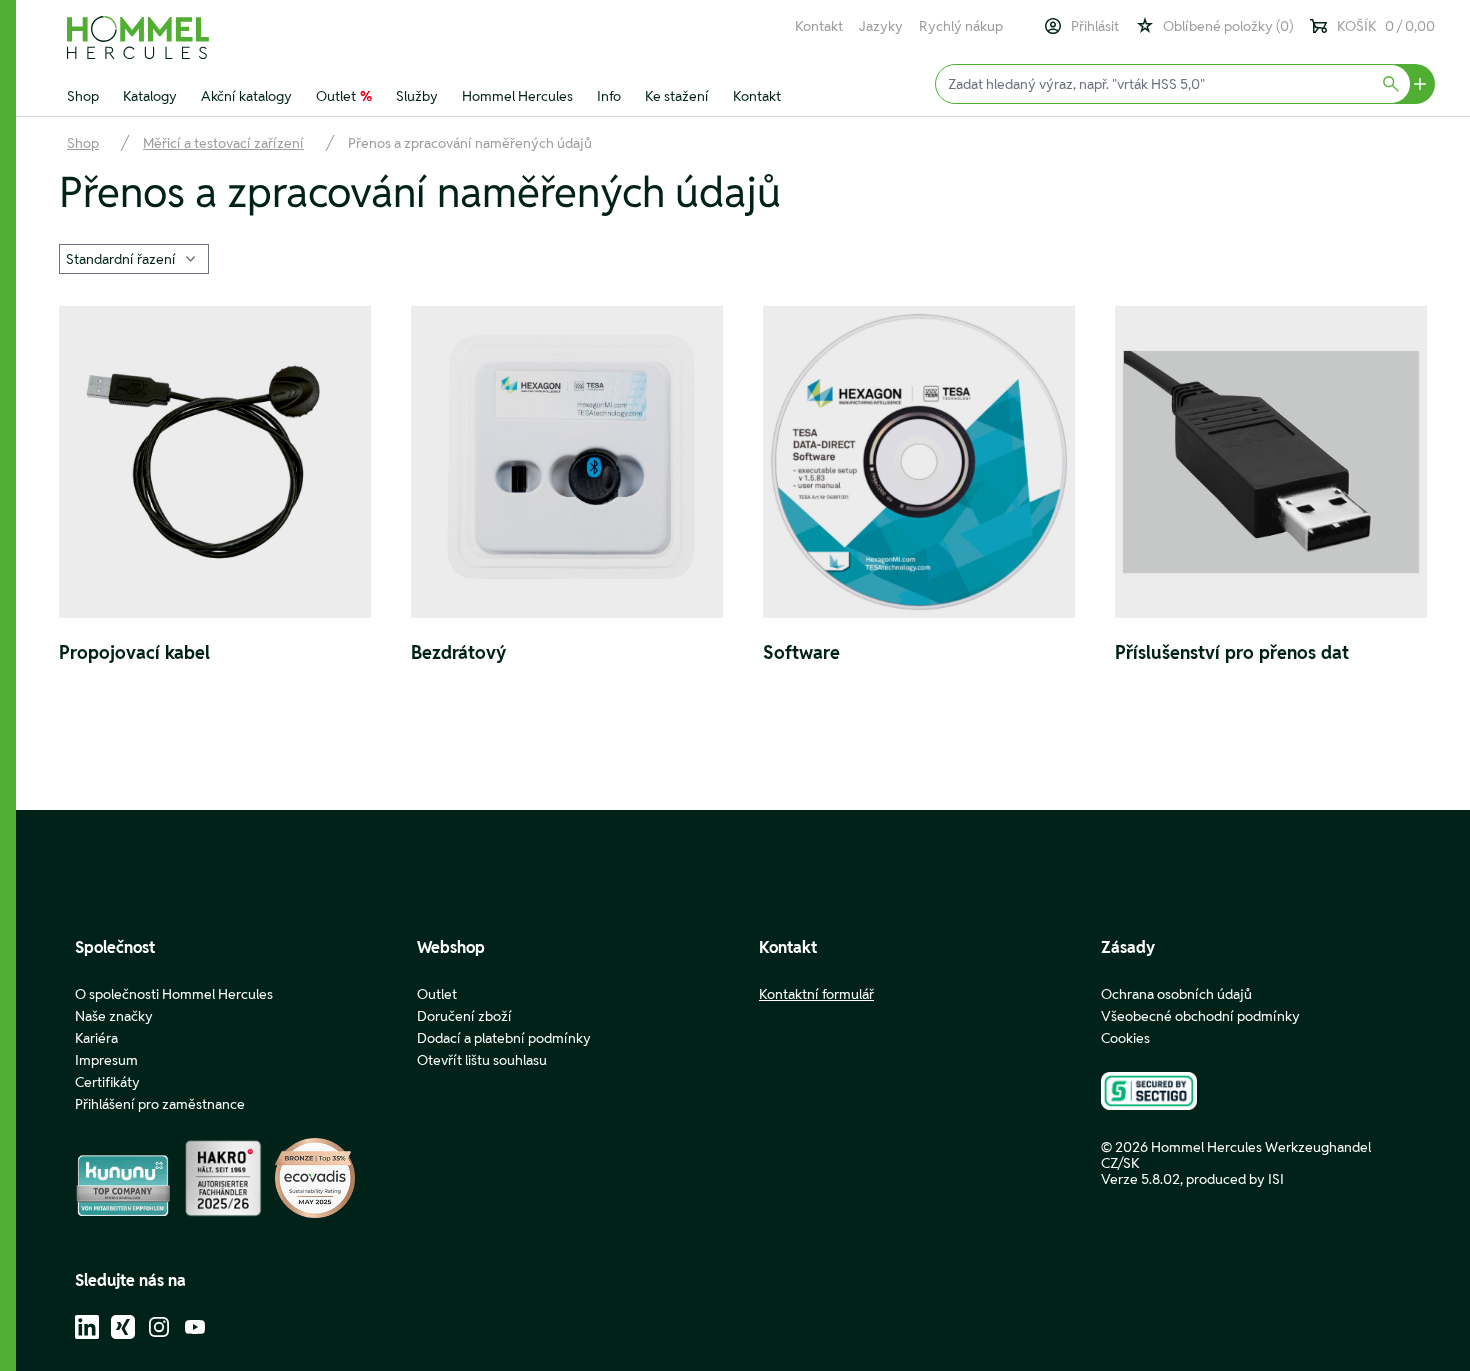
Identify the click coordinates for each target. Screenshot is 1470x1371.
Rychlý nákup (961, 26)
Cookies (1125, 1038)
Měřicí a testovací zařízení (223, 143)
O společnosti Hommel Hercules (174, 994)
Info (609, 96)
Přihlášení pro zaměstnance (160, 1104)
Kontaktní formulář (816, 994)
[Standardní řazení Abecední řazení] (134, 257)
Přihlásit (1095, 26)
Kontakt (819, 26)
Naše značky (114, 1016)
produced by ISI (1235, 1179)
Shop (83, 96)
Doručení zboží (464, 1016)
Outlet (344, 96)
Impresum (106, 1060)
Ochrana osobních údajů (1176, 994)
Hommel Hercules (517, 96)
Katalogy (150, 96)
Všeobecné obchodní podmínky (1200, 1016)
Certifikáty (107, 1082)
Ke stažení (677, 96)
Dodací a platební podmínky (504, 1038)
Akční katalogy (246, 96)
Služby (417, 96)
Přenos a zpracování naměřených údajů (470, 143)
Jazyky (881, 26)
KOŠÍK (1386, 26)
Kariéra (96, 1038)
